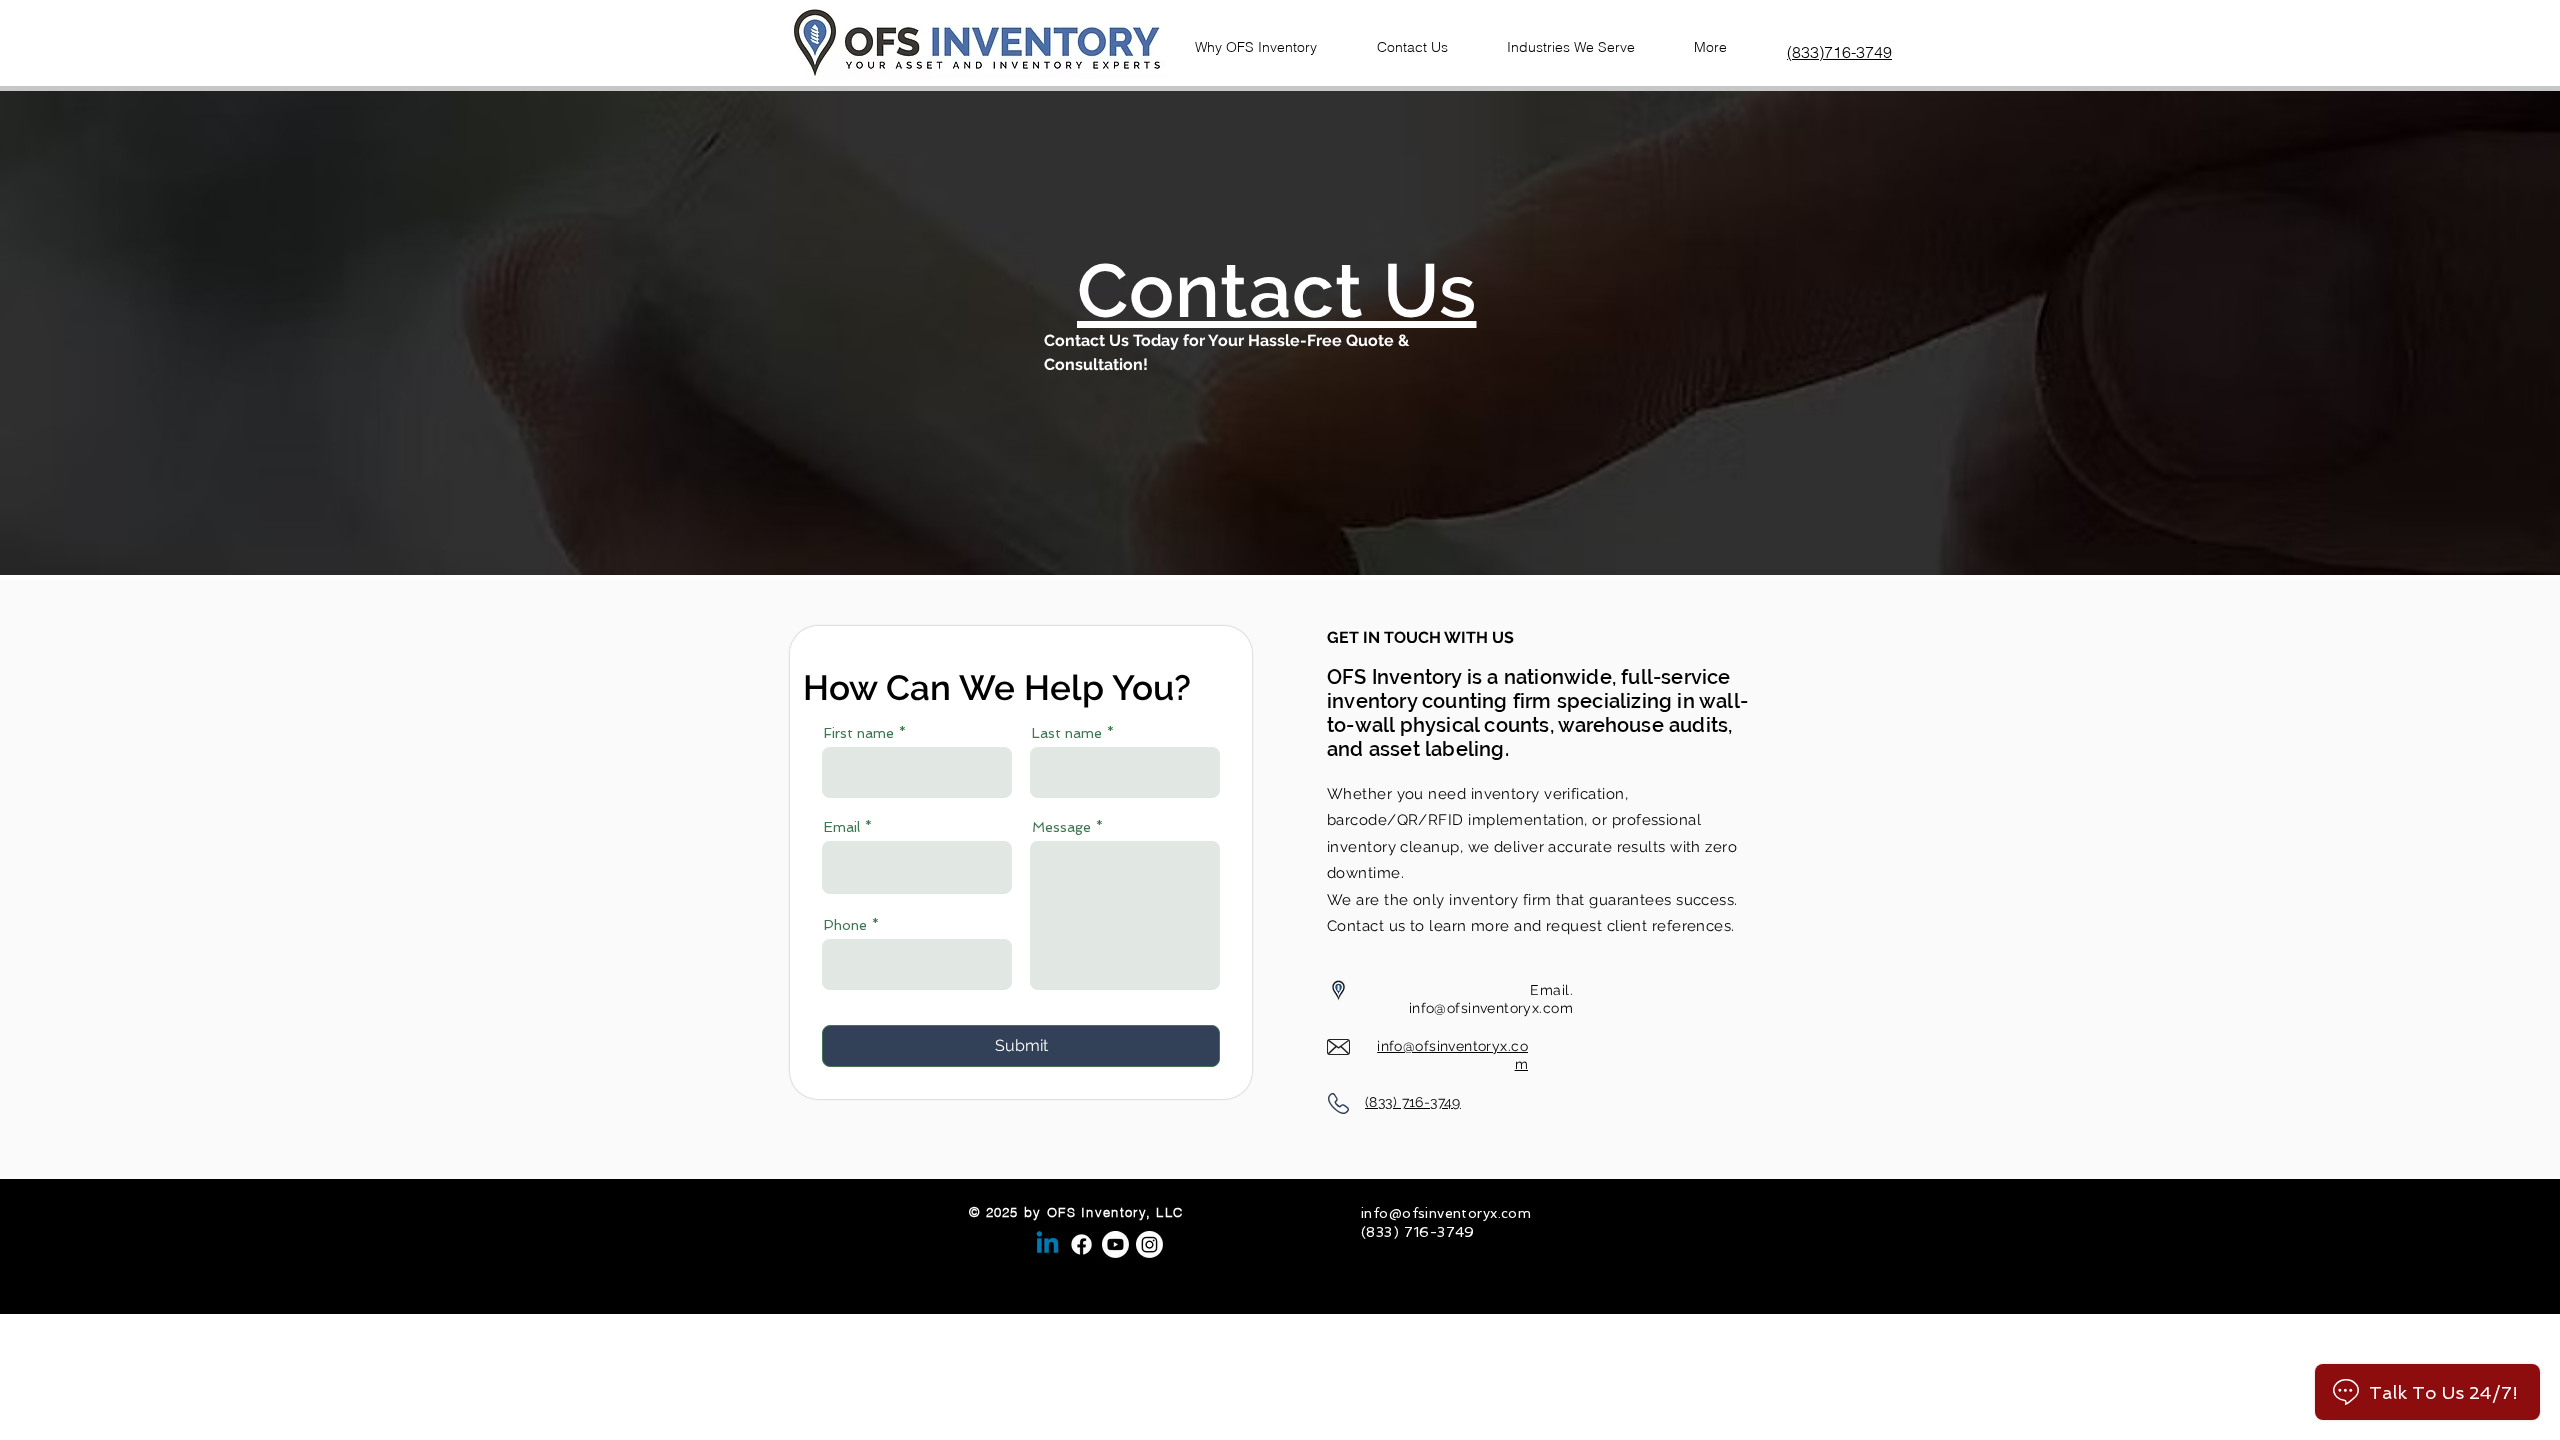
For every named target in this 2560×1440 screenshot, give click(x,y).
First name (859, 733)
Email (842, 827)
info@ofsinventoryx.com (1491, 1008)
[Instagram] (1149, 1244)
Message (1061, 827)
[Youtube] (1115, 1244)
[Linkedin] (1047, 1244)
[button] (1424, 38)
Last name (1067, 733)
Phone (845, 925)
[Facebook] (1081, 1244)
